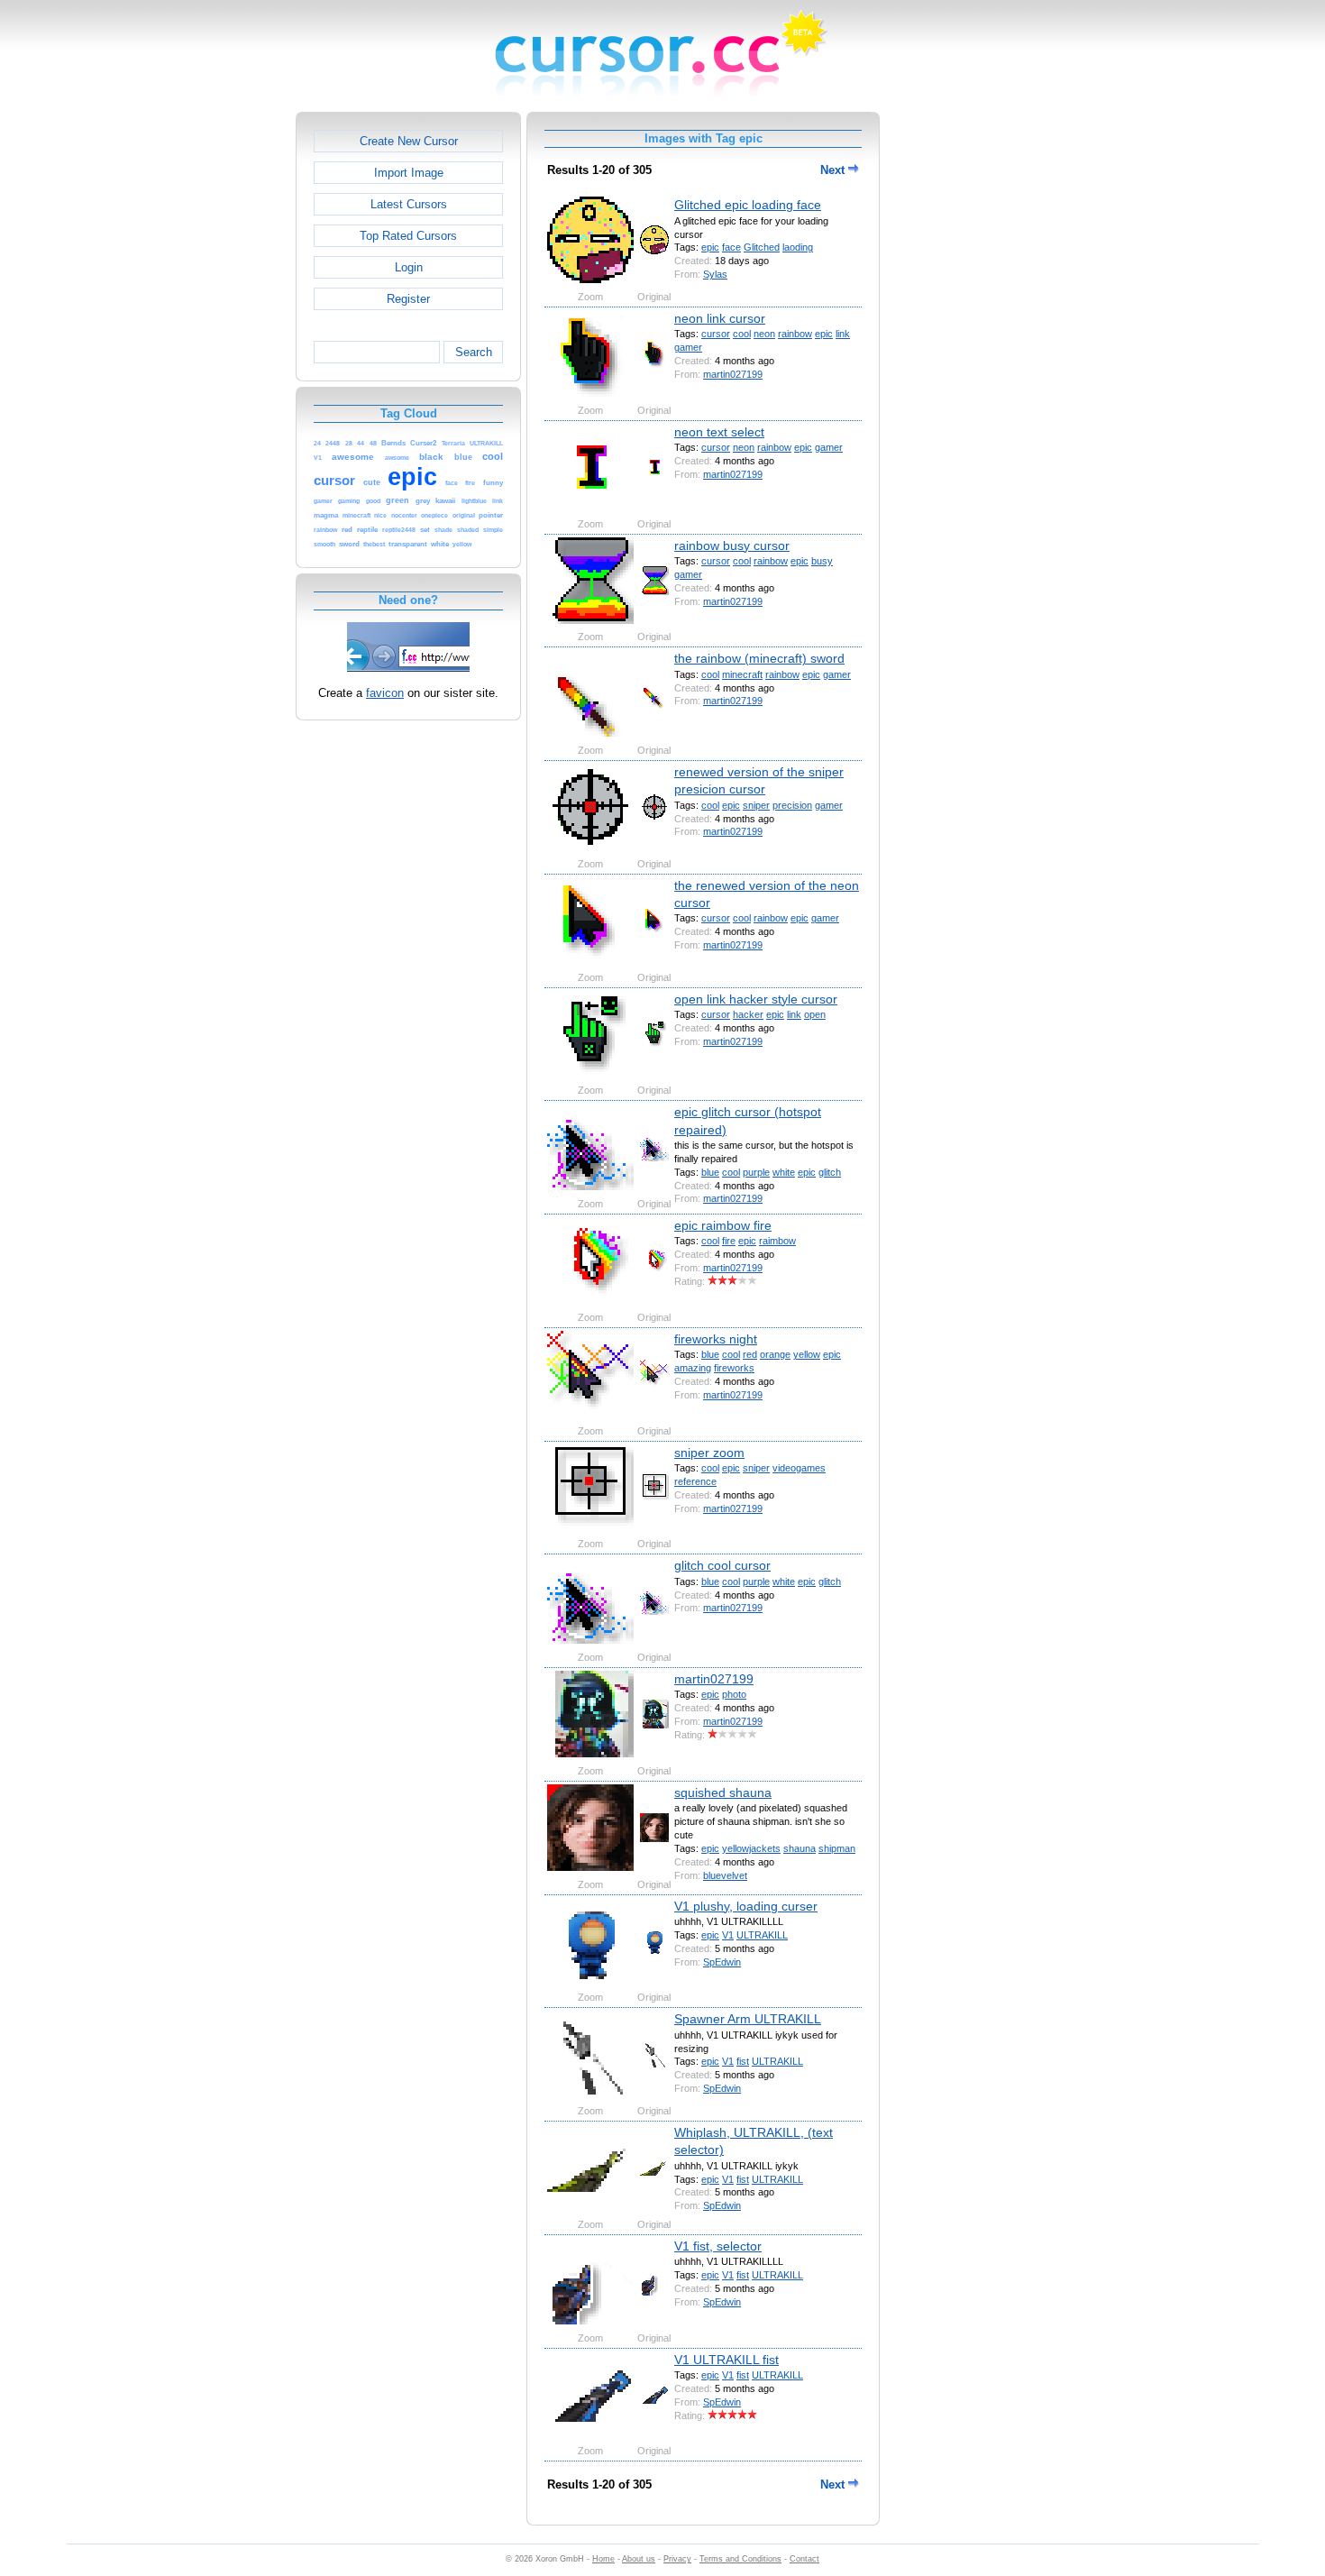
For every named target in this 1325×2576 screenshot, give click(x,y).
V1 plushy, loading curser (746, 1906)
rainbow (795, 334)
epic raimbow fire (723, 1225)
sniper (756, 805)
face (731, 247)
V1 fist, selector (718, 2246)
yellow (807, 1354)
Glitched (762, 247)
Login (409, 267)
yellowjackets (751, 1848)
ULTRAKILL (762, 1935)
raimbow (777, 1241)
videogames (799, 1468)
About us (639, 2559)
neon (764, 334)
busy (822, 561)
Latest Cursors (409, 204)
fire (729, 1241)
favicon (385, 693)
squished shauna (723, 1792)
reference (695, 1481)
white (784, 1172)
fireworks (734, 1368)
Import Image (409, 173)
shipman (837, 1848)
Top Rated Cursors (408, 236)
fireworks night (716, 1339)
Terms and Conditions (740, 2559)
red (750, 1354)
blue (710, 1172)
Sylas (715, 274)
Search (474, 352)
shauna (800, 1848)
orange (775, 1354)
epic (710, 247)
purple (756, 1172)
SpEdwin (722, 1962)
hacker (748, 1014)
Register (408, 299)
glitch (830, 1172)
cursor (716, 334)
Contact (804, 2559)
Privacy (677, 2559)
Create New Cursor (409, 141)
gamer (688, 347)
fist (743, 2061)
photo (734, 1694)
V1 (728, 1935)
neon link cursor (720, 318)
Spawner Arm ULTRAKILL (748, 2019)
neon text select (719, 432)
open (815, 1014)
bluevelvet (725, 1875)
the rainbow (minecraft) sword (759, 658)
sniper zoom (709, 1453)
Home (603, 2559)
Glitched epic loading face (748, 205)
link (843, 334)
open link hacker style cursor (756, 999)
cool (742, 334)
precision (792, 805)
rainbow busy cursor (732, 545)
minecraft (742, 674)
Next (834, 170)
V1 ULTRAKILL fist (726, 2360)
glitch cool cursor (722, 1565)
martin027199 (733, 374)
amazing (693, 1368)
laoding (798, 247)
